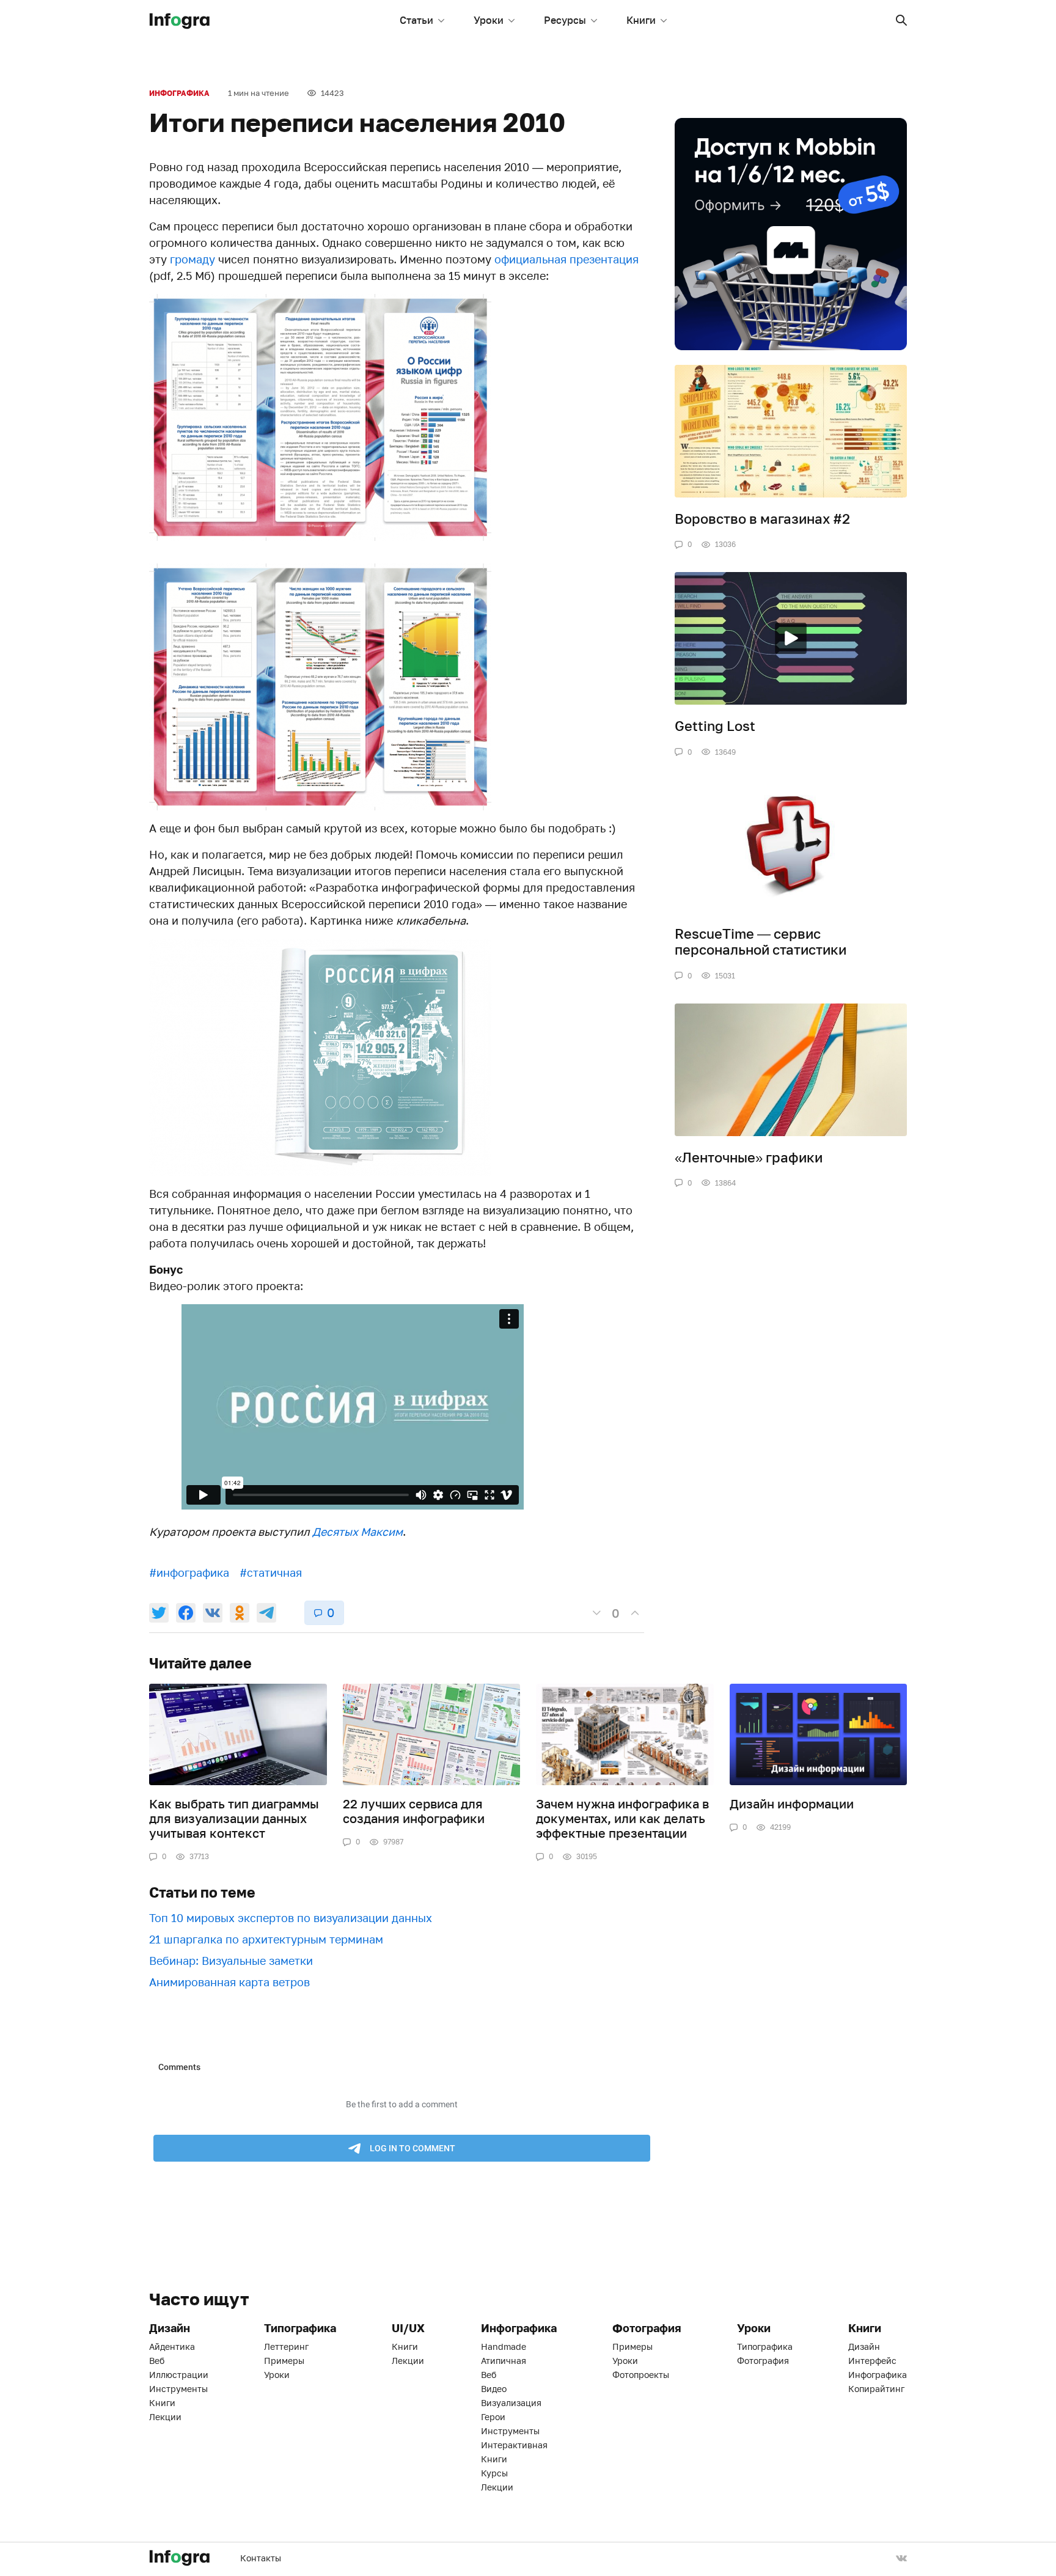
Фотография (763, 2361)
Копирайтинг (876, 2389)
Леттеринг (286, 2347)
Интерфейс (872, 2361)
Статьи (416, 20)
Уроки (489, 20)
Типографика (765, 2347)
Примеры (284, 2361)
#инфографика (189, 1572)
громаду (193, 259)
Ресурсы (565, 20)
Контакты (261, 2558)
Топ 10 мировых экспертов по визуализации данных (291, 1918)
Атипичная (504, 2361)
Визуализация (511, 2403)
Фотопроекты (641, 2375)
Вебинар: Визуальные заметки (231, 1961)
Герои (493, 2417)
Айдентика (172, 2347)
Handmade (504, 2347)
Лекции (165, 2417)
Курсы (494, 2473)
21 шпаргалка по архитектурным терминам (266, 1939)
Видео (494, 2389)
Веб (157, 2361)
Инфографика (179, 93)
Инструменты (178, 2389)
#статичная (271, 1572)
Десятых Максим (358, 1532)
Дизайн (864, 2347)
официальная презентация (566, 259)
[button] (901, 20)
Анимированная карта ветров (229, 1982)
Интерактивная (514, 2445)
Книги (641, 20)
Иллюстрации (179, 2375)
